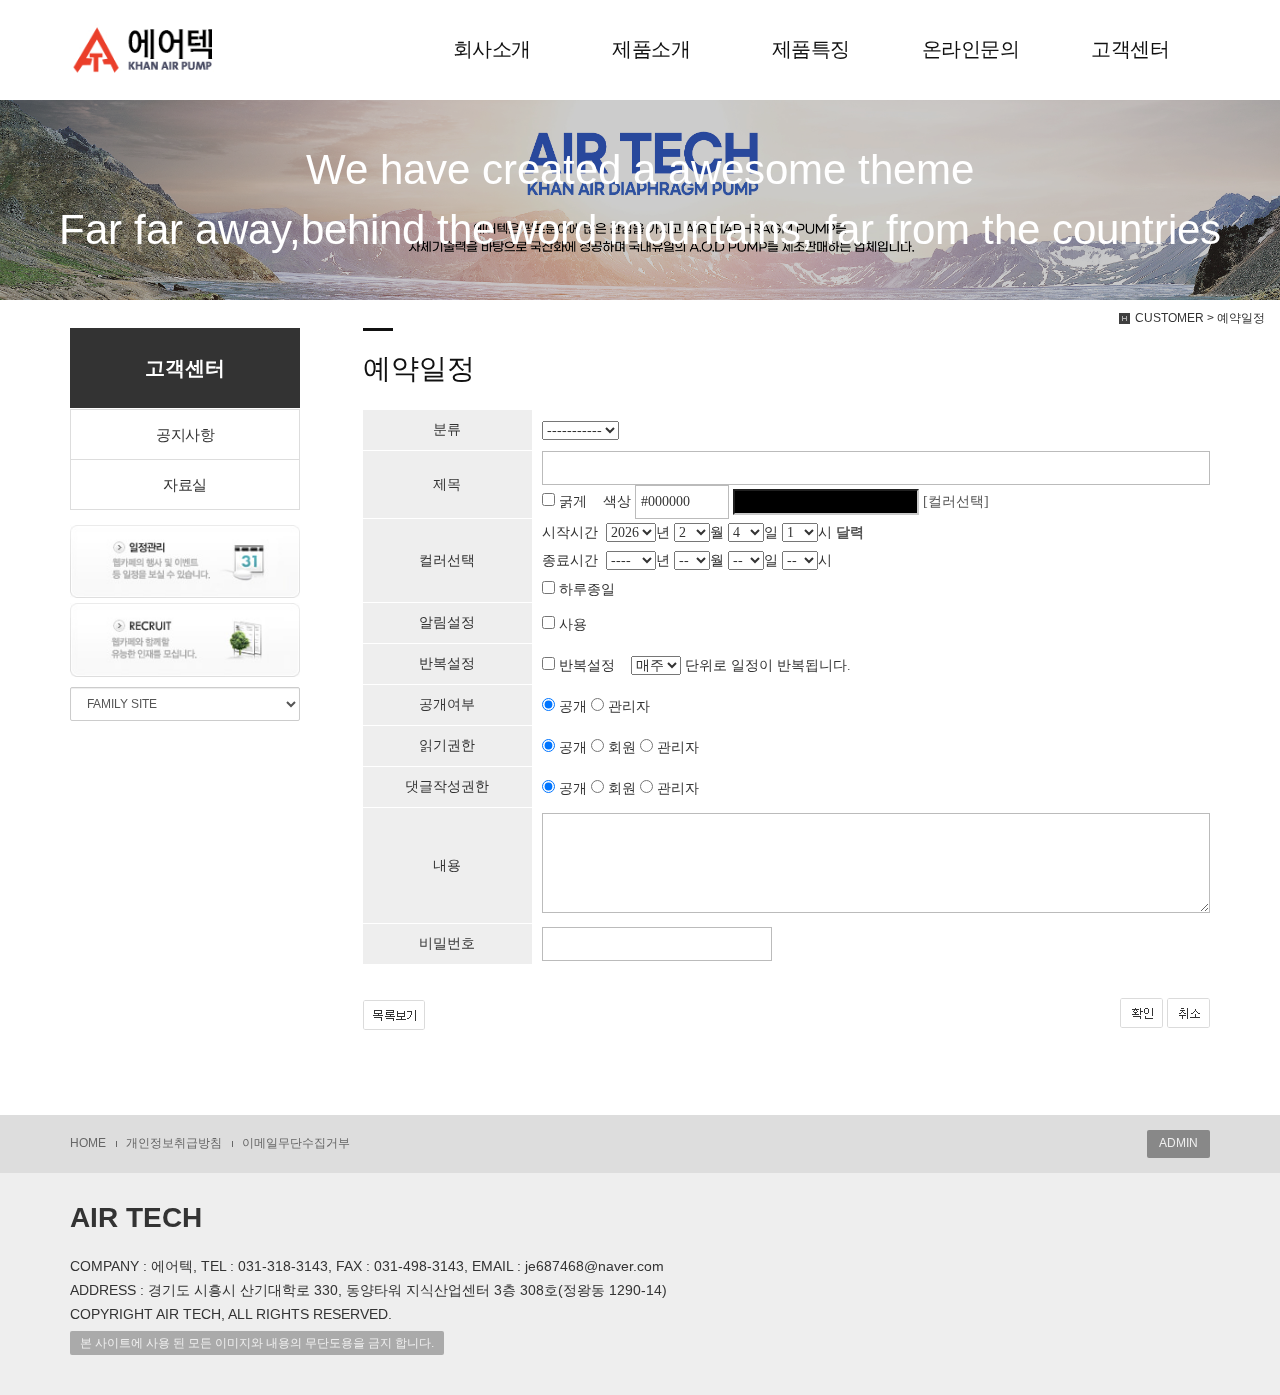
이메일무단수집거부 (296, 1143)
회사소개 (492, 49)
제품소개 (651, 49)
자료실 (185, 484)
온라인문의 (971, 49)
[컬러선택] (956, 501)
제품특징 (811, 49)
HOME (88, 1143)
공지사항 (185, 434)
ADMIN (1178, 1143)
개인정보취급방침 (174, 1143)
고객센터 (1130, 49)
